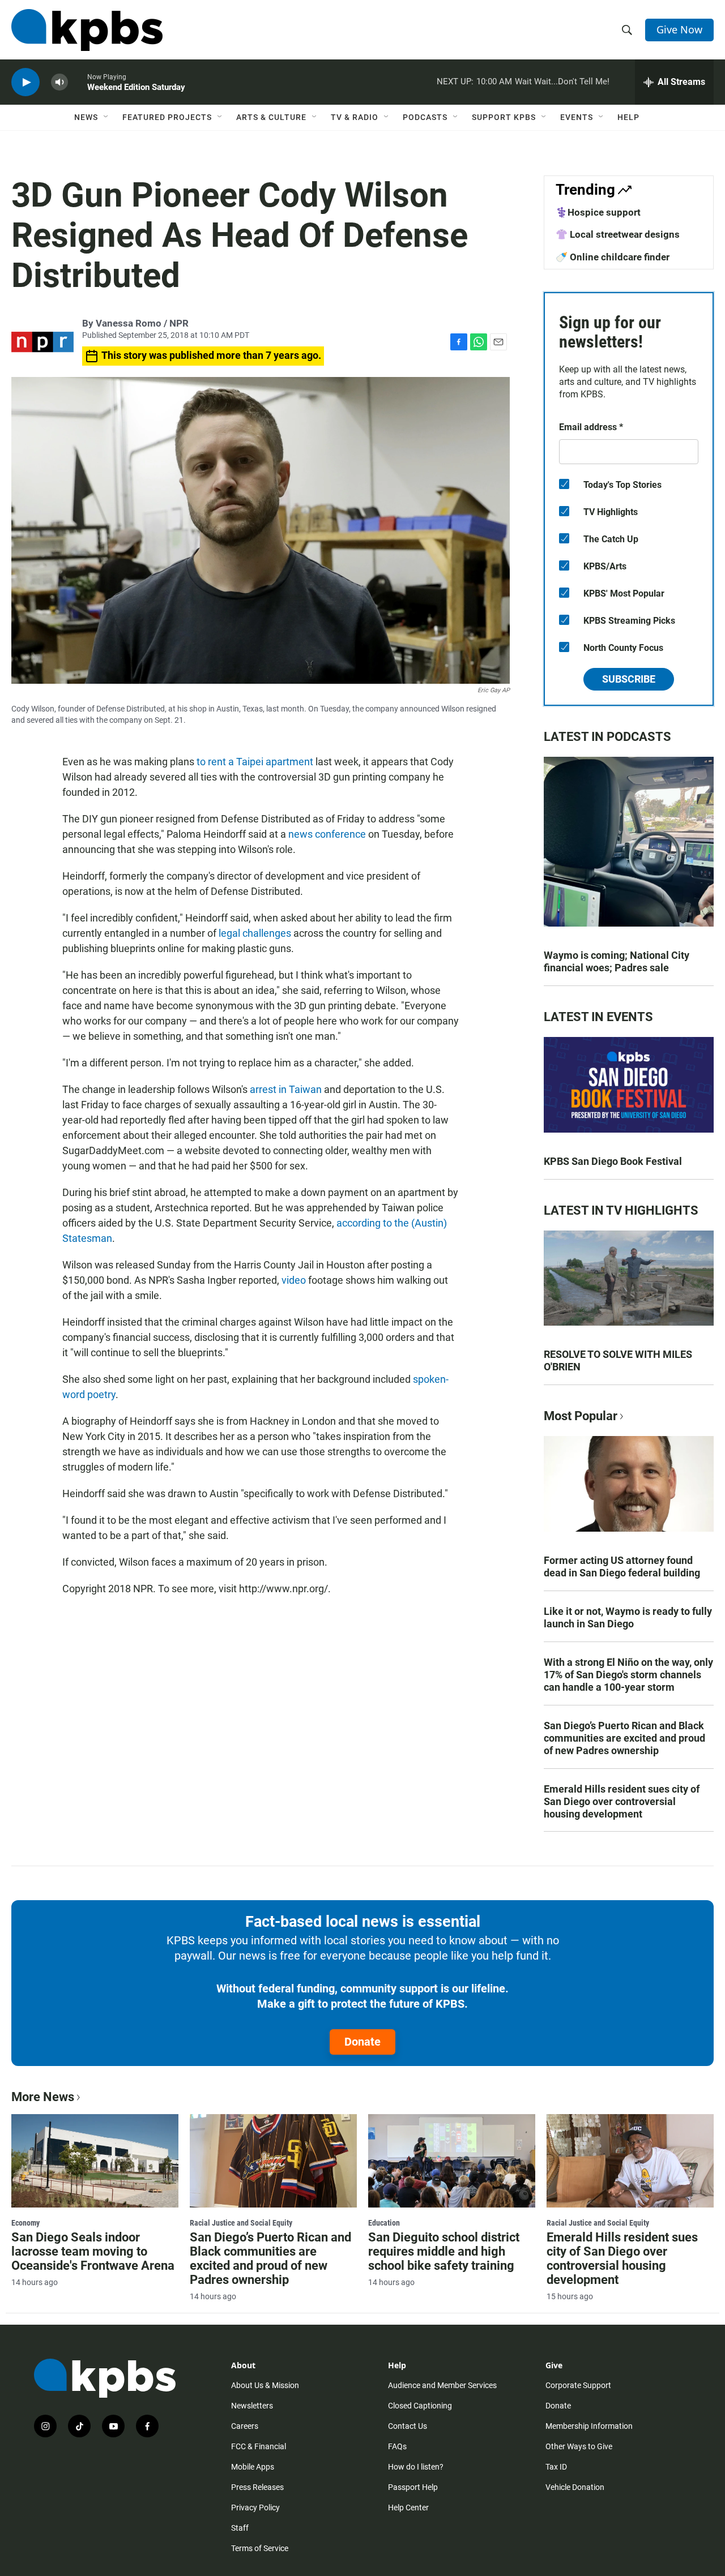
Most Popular (581, 1416)
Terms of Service (260, 2548)
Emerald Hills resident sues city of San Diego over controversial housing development (622, 1801)
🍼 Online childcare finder (613, 257)
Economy (25, 2223)
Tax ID (556, 2467)
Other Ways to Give (579, 2446)
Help (628, 117)
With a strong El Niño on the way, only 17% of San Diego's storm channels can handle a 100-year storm (628, 1675)
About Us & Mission (265, 2385)
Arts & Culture (271, 117)
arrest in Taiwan (286, 1089)
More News (43, 2097)
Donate (362, 2042)
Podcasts (425, 117)
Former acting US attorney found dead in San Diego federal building (622, 1566)
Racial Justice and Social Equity (241, 2223)
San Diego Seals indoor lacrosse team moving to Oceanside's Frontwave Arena (93, 2251)
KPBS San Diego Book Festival (613, 1161)
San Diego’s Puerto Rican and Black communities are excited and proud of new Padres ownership (624, 1738)
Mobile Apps (253, 2467)
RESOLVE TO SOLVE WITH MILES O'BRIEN (618, 1360)
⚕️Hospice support (598, 212)
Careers (245, 2426)
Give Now (679, 29)
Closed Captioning (420, 2406)
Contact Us (408, 2426)
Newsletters (252, 2406)
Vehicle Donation (575, 2487)
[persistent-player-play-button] (25, 82)
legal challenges (255, 933)
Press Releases (257, 2487)
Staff (240, 2528)
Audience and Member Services (442, 2385)
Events (577, 117)
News (86, 117)
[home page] (87, 30)
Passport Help (413, 2487)
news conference (327, 834)
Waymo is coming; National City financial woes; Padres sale (617, 961)
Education (384, 2223)
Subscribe (629, 679)
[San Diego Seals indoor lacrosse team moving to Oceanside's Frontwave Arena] (95, 2161)
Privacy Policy (255, 2508)
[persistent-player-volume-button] (59, 82)
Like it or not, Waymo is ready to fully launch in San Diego (628, 1617)
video (295, 1280)
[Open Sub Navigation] (106, 117)
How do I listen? (416, 2467)
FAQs (397, 2446)
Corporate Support (578, 2385)
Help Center (408, 2508)
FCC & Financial (259, 2446)
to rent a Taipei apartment (255, 762)
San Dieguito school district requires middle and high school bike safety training (444, 2251)
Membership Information (589, 2426)
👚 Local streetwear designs (618, 234)
